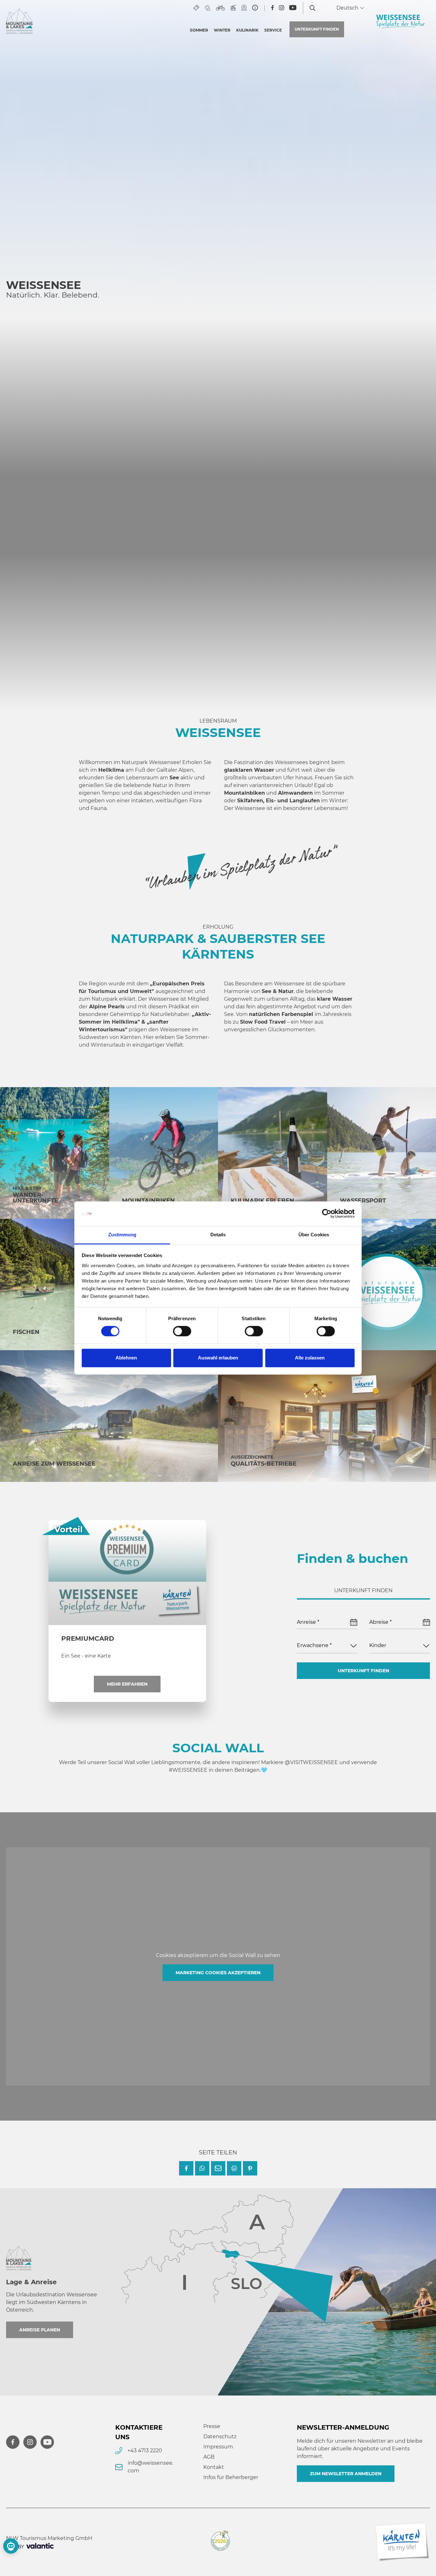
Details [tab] (218, 1235)
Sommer (199, 30)
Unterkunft (317, 29)
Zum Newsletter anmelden (346, 2474)
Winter (222, 30)
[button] (186, 2168)
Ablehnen (126, 1358)
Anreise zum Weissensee (54, 1464)
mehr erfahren (367, 511)
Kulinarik (247, 30)
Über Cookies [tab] (314, 1235)
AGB (209, 2457)
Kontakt (214, 2467)
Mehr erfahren (127, 1684)
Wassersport (363, 1201)
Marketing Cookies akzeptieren (218, 1973)
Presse (212, 2426)
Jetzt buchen (364, 646)
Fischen (26, 1332)
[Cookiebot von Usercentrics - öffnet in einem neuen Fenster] (327, 1214)
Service (273, 30)
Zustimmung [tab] (122, 1235)
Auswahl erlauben (218, 1358)
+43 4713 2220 (145, 2451)
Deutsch (348, 8)
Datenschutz (220, 2436)
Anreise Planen (40, 2330)
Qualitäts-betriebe (264, 1464)
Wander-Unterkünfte (35, 1198)
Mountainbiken (148, 1201)
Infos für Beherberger (231, 2477)
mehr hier (77, 507)
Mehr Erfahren (69, 655)
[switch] (182, 1331)
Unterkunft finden (363, 1671)
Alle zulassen (310, 1358)
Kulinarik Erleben (263, 1201)
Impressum (218, 2447)
